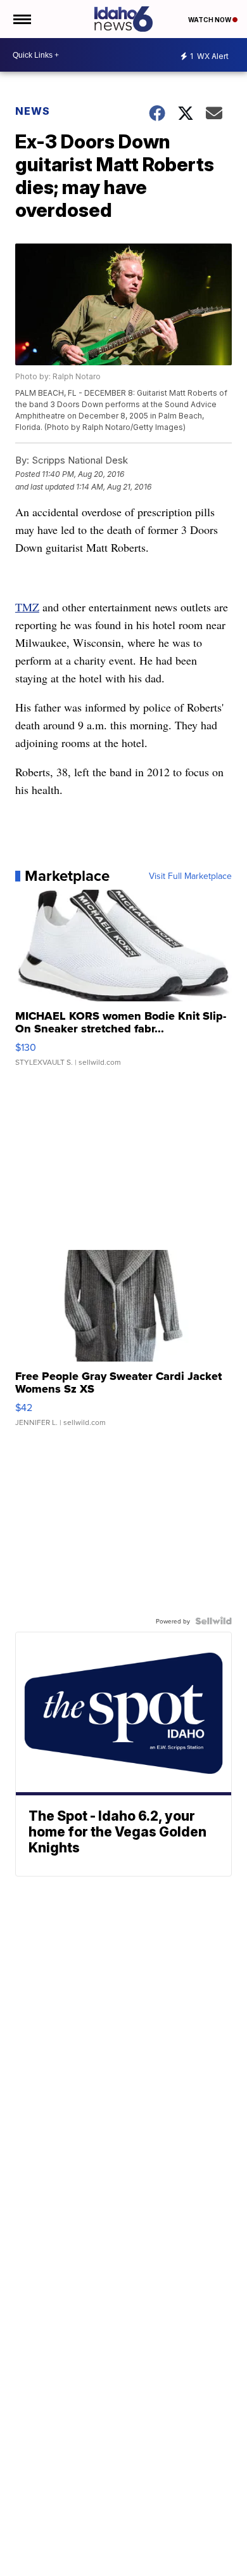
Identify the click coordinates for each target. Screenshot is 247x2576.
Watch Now (210, 20)
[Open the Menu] (21, 19)
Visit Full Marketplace (190, 876)
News (33, 111)
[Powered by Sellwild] (213, 1621)
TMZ (27, 607)
